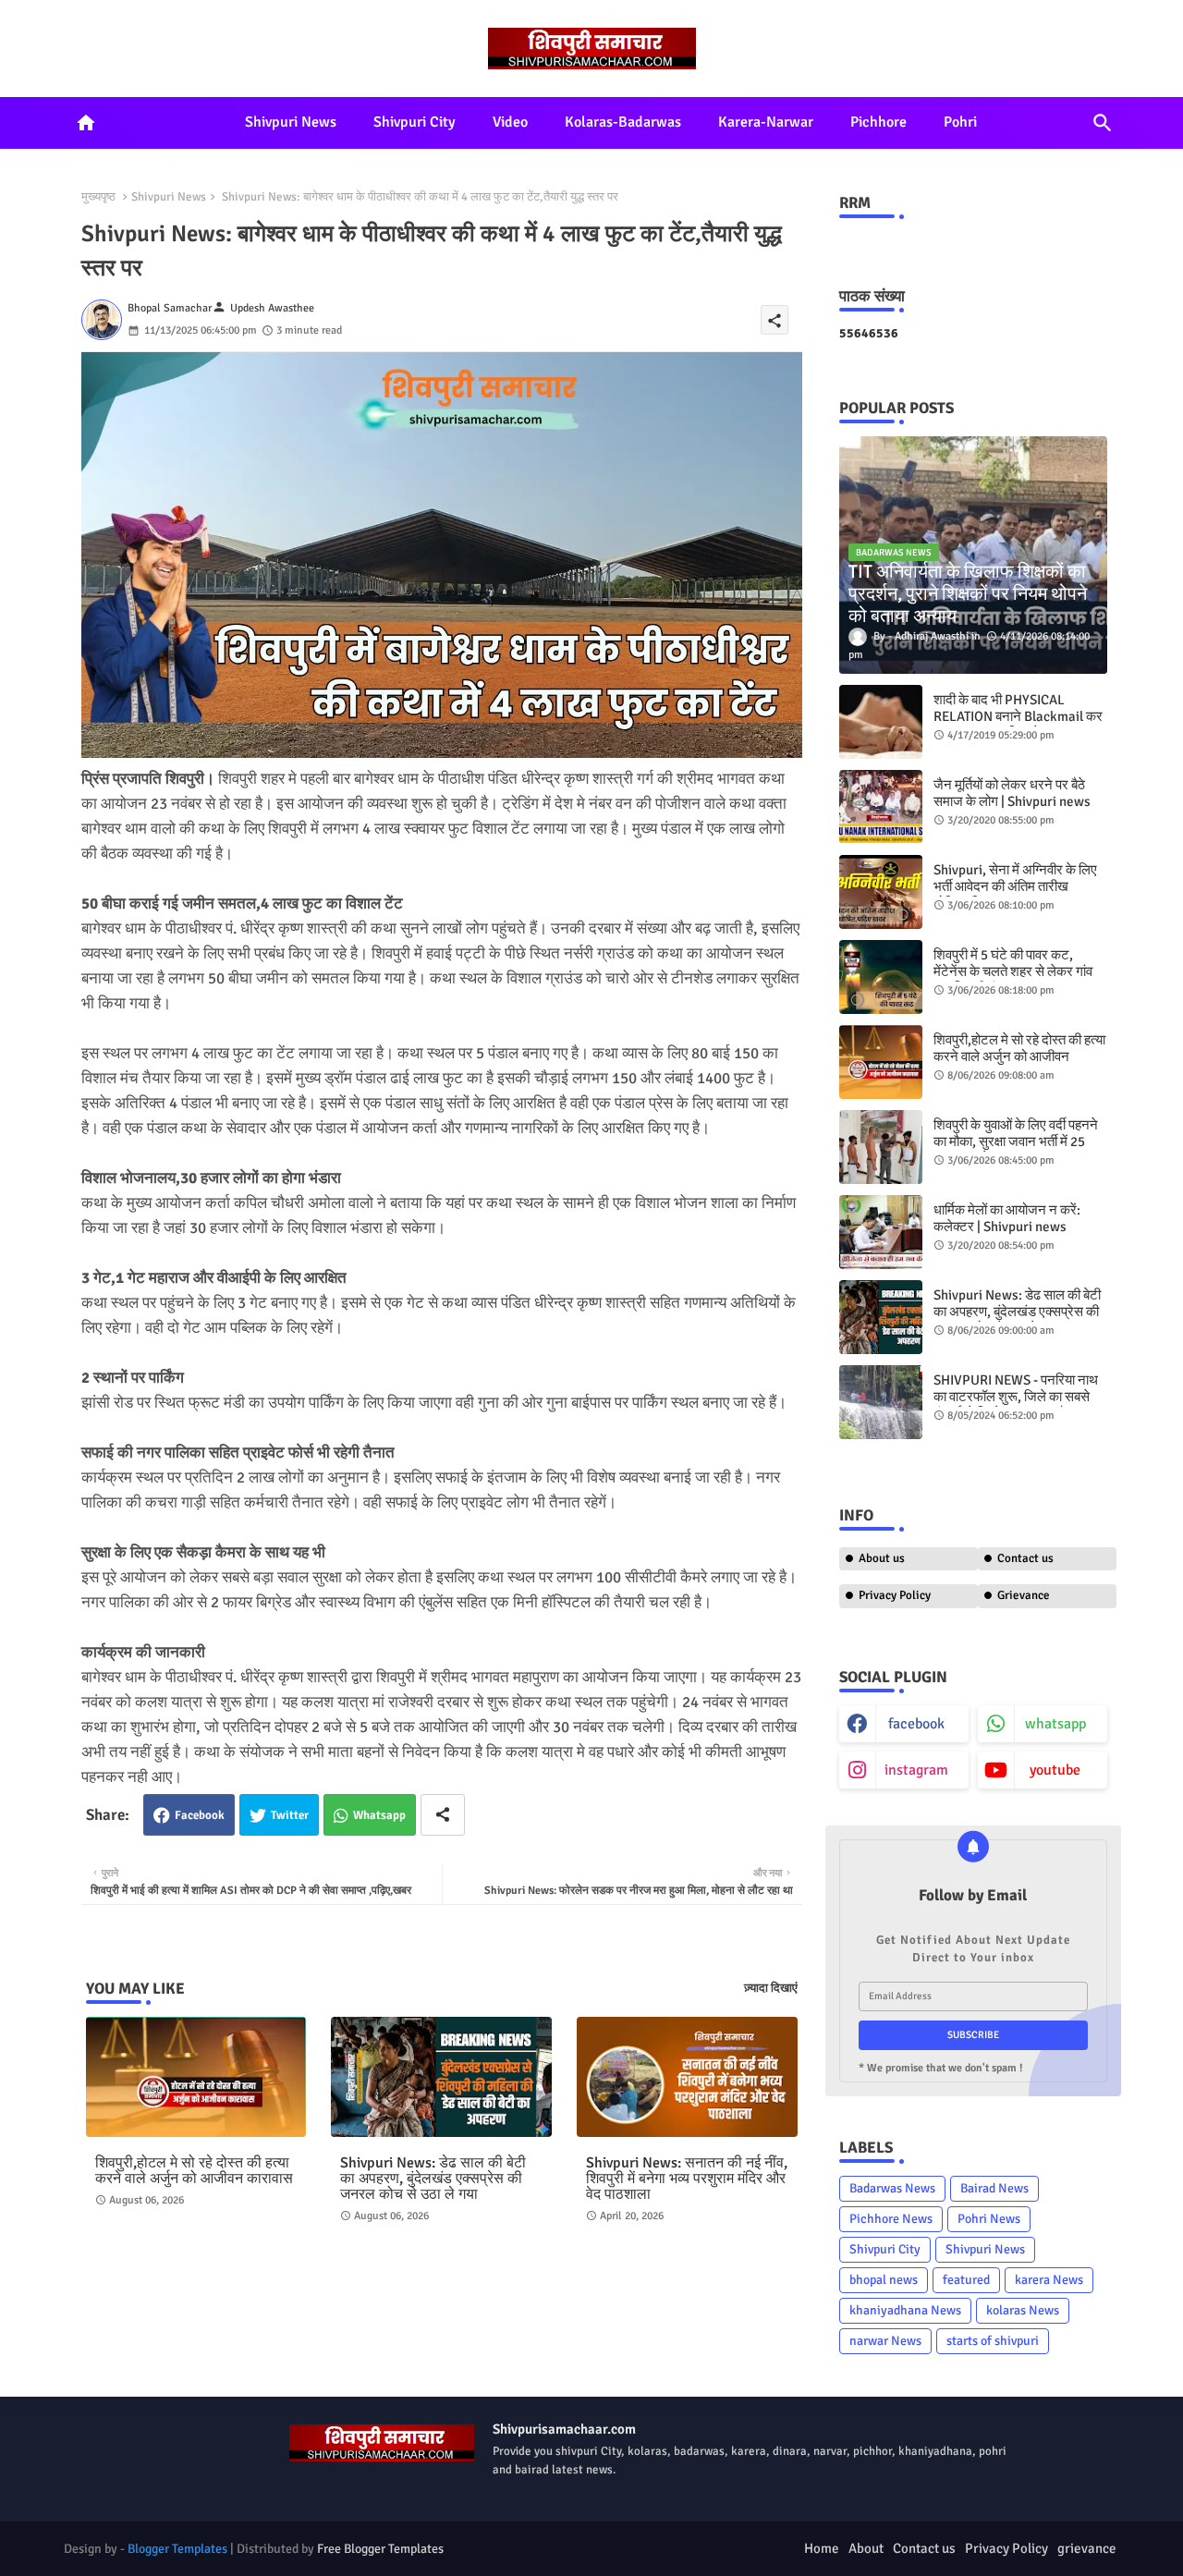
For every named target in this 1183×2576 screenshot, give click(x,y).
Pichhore (878, 122)
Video (510, 122)
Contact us (1025, 1558)
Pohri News (989, 2219)
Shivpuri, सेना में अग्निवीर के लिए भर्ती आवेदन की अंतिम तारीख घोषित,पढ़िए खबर (1015, 886)
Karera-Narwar (766, 122)
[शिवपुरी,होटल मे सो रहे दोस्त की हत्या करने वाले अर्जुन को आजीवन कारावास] (881, 1062)
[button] (1103, 123)
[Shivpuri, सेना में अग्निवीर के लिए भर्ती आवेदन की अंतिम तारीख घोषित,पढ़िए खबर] (881, 892)
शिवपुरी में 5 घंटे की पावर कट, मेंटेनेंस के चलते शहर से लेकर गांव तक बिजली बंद (1013, 971)
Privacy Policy (895, 1595)
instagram (916, 1770)
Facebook (200, 1815)
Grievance (1024, 1595)
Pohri (960, 122)
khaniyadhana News (905, 2310)
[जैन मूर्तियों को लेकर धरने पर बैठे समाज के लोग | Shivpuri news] (881, 807)
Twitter (290, 1815)
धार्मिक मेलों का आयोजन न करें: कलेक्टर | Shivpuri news (1007, 1218)
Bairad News (994, 2188)
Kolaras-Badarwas (623, 122)
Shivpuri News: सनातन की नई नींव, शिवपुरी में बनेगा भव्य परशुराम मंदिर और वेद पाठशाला (687, 2179)
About (866, 2548)
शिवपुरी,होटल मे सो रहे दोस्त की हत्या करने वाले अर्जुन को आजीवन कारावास (194, 2171)
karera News (1049, 2280)
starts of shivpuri (993, 2341)
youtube (1055, 1770)
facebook (916, 1724)
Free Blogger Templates (380, 2549)
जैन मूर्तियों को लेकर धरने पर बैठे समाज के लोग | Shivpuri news (1012, 793)
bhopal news (884, 2280)
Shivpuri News (291, 122)
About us (882, 1558)
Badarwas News (892, 2188)
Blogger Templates (177, 2549)
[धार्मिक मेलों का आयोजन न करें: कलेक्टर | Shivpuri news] (881, 1232)
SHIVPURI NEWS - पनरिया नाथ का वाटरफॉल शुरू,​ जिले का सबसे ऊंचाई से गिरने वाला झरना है (1016, 1397)
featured (966, 2280)
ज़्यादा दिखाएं (771, 1988)
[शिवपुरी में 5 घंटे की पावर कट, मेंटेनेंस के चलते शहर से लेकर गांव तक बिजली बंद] (881, 977)
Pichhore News (891, 2219)
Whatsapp (379, 1815)
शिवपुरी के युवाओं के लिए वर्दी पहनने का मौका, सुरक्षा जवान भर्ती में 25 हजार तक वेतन (1016, 1141)
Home (822, 2548)
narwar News (885, 2341)
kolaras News (1023, 2310)
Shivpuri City (415, 122)
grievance (1087, 2548)
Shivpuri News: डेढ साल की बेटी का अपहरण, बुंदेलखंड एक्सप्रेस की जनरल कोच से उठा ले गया (433, 2179)
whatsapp (1055, 1724)
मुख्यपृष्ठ (98, 197)
